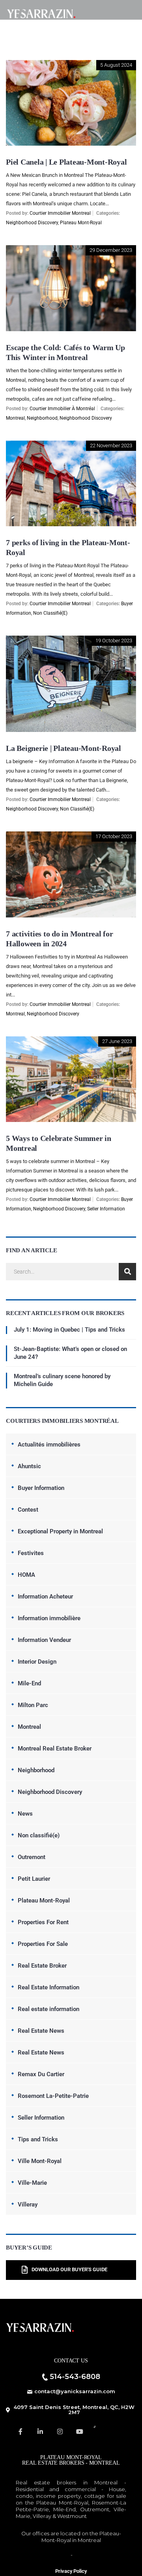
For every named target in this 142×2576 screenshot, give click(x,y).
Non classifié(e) (50, 613)
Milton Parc (33, 1705)
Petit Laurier (34, 1879)
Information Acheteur (45, 1597)
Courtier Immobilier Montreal (60, 213)
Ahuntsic (29, 1466)
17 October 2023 (114, 836)
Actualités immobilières (49, 1445)
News (25, 1814)
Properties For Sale (43, 1944)
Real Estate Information (49, 1987)
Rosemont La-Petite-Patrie (53, 2096)
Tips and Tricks (38, 2139)
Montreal (15, 418)
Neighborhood (42, 418)
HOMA (26, 1575)
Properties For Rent (43, 1922)
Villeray (28, 2205)
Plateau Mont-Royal (81, 223)
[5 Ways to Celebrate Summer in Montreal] (71, 1042)
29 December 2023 (111, 250)
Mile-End (29, 1683)
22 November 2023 (111, 446)
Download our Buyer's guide (69, 2270)
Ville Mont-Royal (40, 2161)
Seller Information (106, 1209)
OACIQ (60, 2555)
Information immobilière (49, 1618)
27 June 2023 (117, 1041)
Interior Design (37, 1662)
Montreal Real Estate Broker (55, 1749)
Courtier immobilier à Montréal (62, 409)
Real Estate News (41, 2031)
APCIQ (82, 2555)
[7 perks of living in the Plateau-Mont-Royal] (71, 446)
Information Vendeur (44, 1640)
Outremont (32, 1857)
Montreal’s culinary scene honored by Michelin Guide (62, 1380)
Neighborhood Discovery (32, 223)
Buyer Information (41, 1488)
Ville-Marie (32, 2183)
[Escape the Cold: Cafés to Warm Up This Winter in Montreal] (71, 251)
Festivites (31, 1553)
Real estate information (49, 2009)
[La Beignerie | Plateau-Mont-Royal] (71, 641)
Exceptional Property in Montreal (60, 1531)
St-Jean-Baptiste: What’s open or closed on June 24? (70, 1353)
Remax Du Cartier (41, 2074)
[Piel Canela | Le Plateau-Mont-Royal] (71, 66)
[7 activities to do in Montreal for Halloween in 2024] (71, 837)
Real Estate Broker (42, 1966)
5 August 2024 (116, 65)
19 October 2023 (114, 641)
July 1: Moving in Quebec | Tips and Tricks (69, 1330)
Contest (28, 1510)
